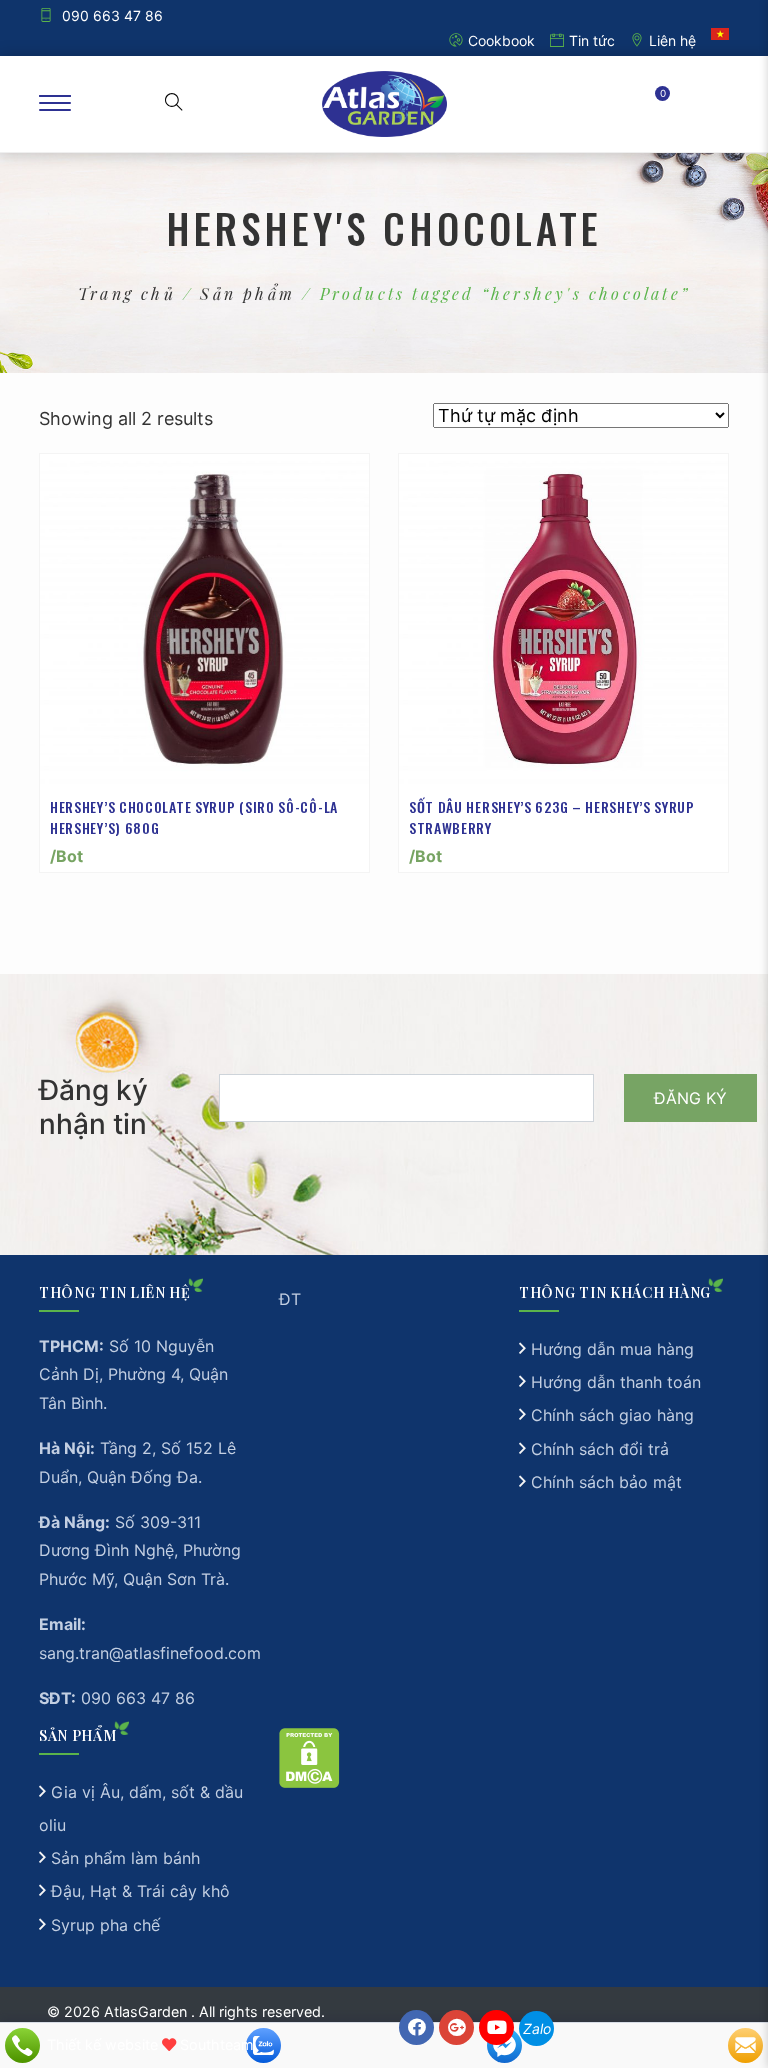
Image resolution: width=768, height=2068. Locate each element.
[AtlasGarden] (384, 104)
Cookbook (501, 40)
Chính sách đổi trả (600, 1449)
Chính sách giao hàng (612, 1415)
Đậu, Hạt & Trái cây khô (140, 1891)
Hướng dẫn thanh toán (616, 1382)
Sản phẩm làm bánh (125, 1858)
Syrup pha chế (105, 1925)
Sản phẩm (247, 293)
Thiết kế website (102, 2044)
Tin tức (592, 40)
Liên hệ (672, 40)
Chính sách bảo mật (606, 1482)
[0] (649, 103)
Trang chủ (127, 293)
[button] (174, 104)
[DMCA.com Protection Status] (309, 1757)
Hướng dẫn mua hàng (612, 1349)
